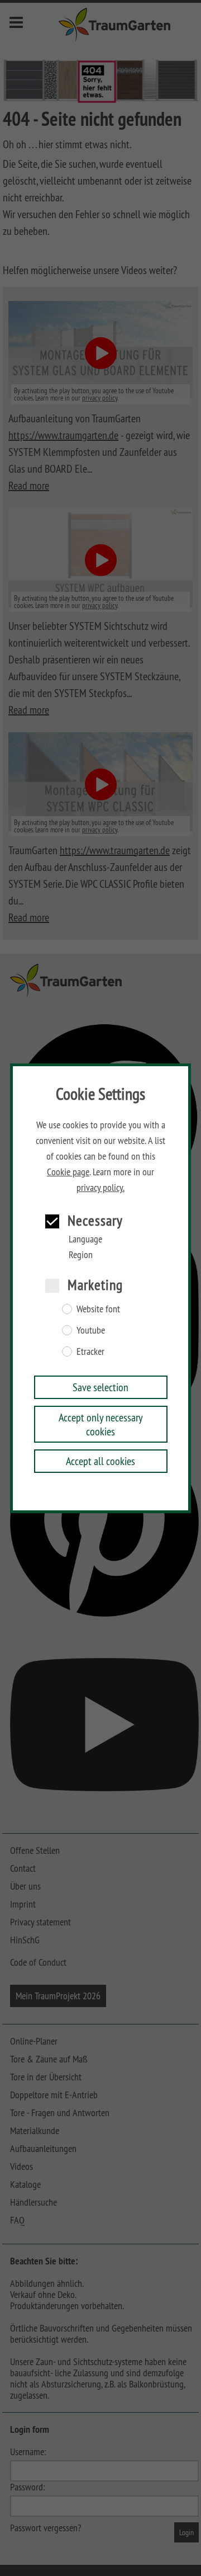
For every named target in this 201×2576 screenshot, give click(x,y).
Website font (98, 1309)
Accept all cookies (100, 1461)
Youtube (91, 1330)
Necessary (95, 1220)
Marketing (95, 1285)
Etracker (90, 1351)
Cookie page (68, 1172)
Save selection (100, 1387)
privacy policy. (100, 1188)
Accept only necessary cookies (101, 1424)
